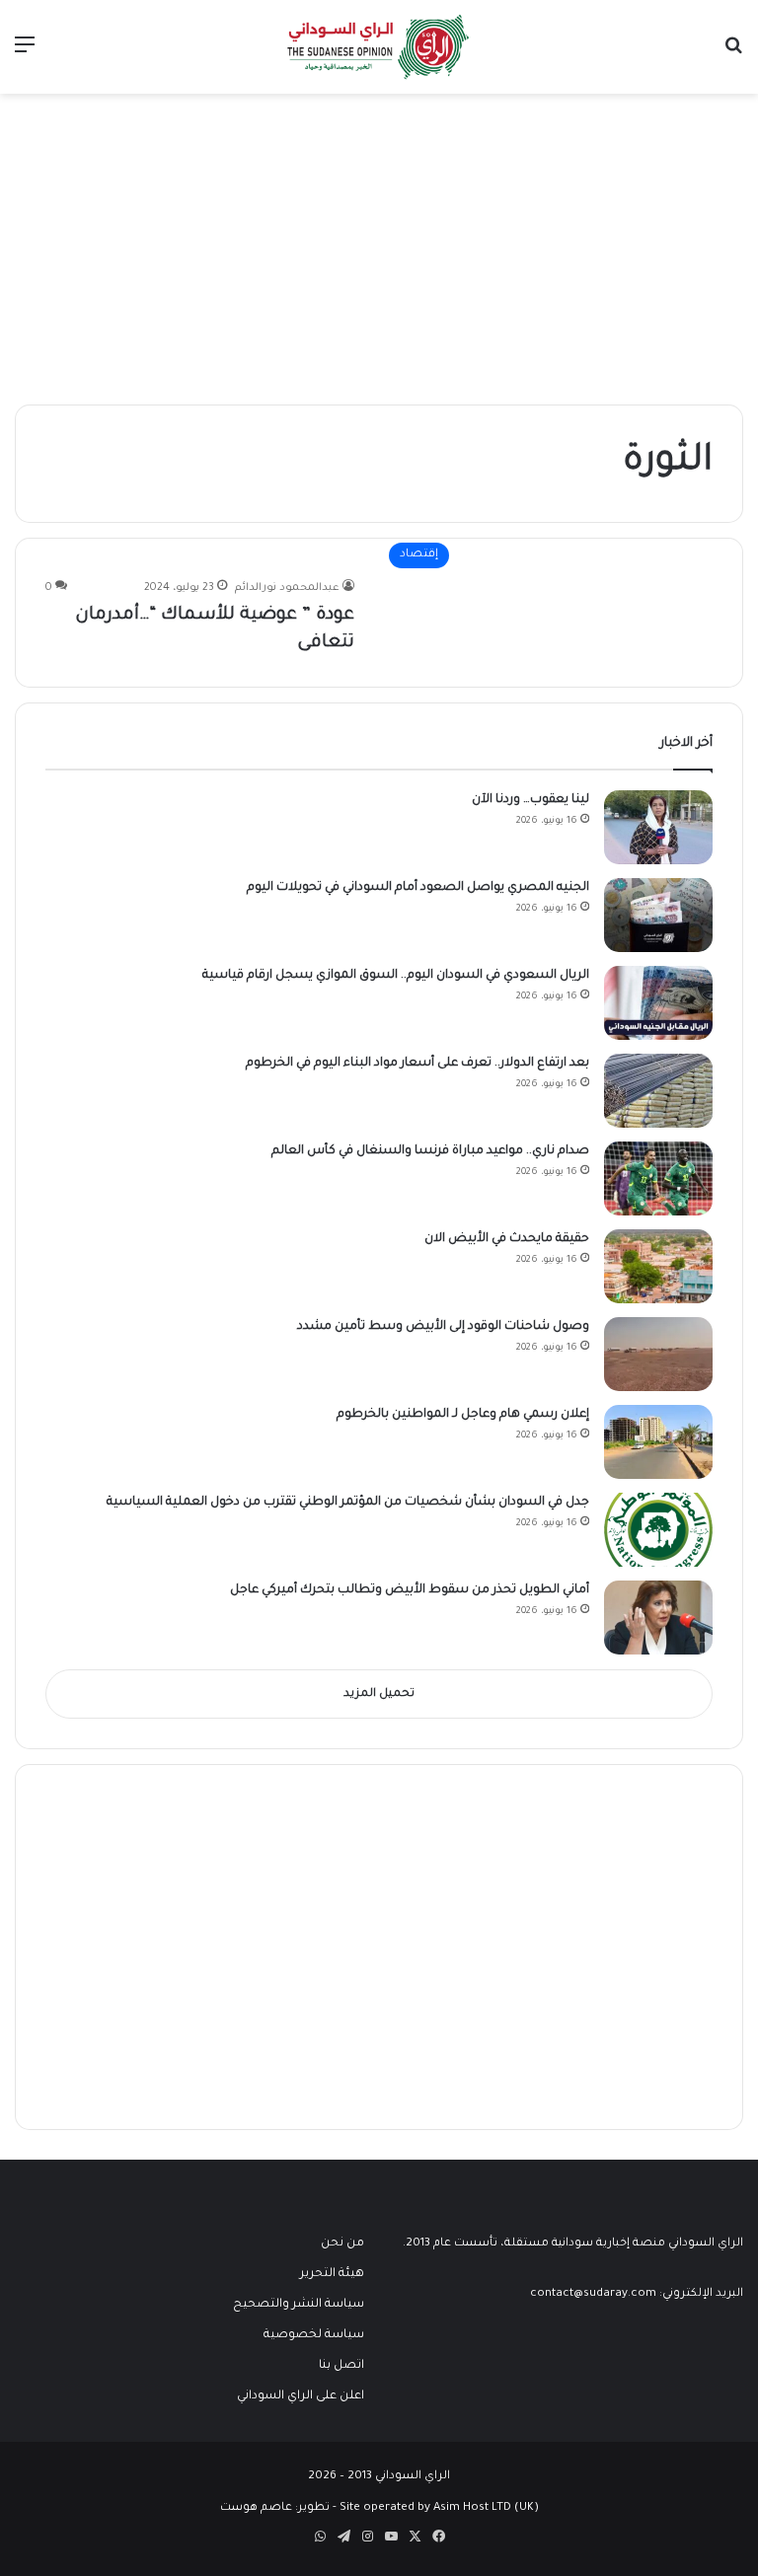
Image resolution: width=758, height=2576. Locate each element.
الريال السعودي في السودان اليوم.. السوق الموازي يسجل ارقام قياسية (396, 976)
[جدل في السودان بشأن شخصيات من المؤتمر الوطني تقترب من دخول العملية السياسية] (658, 1530)
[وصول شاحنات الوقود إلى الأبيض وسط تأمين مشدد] (658, 1354)
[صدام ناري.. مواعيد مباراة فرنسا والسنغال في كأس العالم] (658, 1178)
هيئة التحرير (332, 2274)
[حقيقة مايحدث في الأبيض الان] (658, 1266)
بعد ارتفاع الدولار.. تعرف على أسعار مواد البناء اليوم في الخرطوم (417, 1064)
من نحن (342, 2244)
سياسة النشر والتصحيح (299, 2305)
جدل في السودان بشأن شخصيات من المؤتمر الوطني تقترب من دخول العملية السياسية (348, 1503)
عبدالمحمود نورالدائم (287, 588)
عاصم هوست (256, 2508)
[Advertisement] (379, 242)
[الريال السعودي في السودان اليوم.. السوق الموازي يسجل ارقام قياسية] (658, 1003)
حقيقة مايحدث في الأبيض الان (507, 1239)
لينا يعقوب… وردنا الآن (531, 800)
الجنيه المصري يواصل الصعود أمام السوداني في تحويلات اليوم (418, 888)
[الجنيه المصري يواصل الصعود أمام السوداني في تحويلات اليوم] (658, 915)
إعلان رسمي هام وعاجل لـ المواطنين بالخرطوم (463, 1415)
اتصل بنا (341, 2366)
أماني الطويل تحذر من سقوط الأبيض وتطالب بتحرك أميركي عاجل (410, 1590)
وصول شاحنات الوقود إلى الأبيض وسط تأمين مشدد (443, 1327)
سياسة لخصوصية (314, 2335)
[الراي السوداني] (379, 47)
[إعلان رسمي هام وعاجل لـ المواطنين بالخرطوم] (658, 1442)
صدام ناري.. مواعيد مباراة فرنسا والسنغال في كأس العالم (429, 1151)
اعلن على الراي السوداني (301, 2396)
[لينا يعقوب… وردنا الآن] (658, 827)
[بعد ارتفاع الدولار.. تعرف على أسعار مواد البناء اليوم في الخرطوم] (658, 1091)
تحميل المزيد (379, 1694)
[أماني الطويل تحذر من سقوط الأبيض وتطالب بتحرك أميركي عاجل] (658, 1618)
